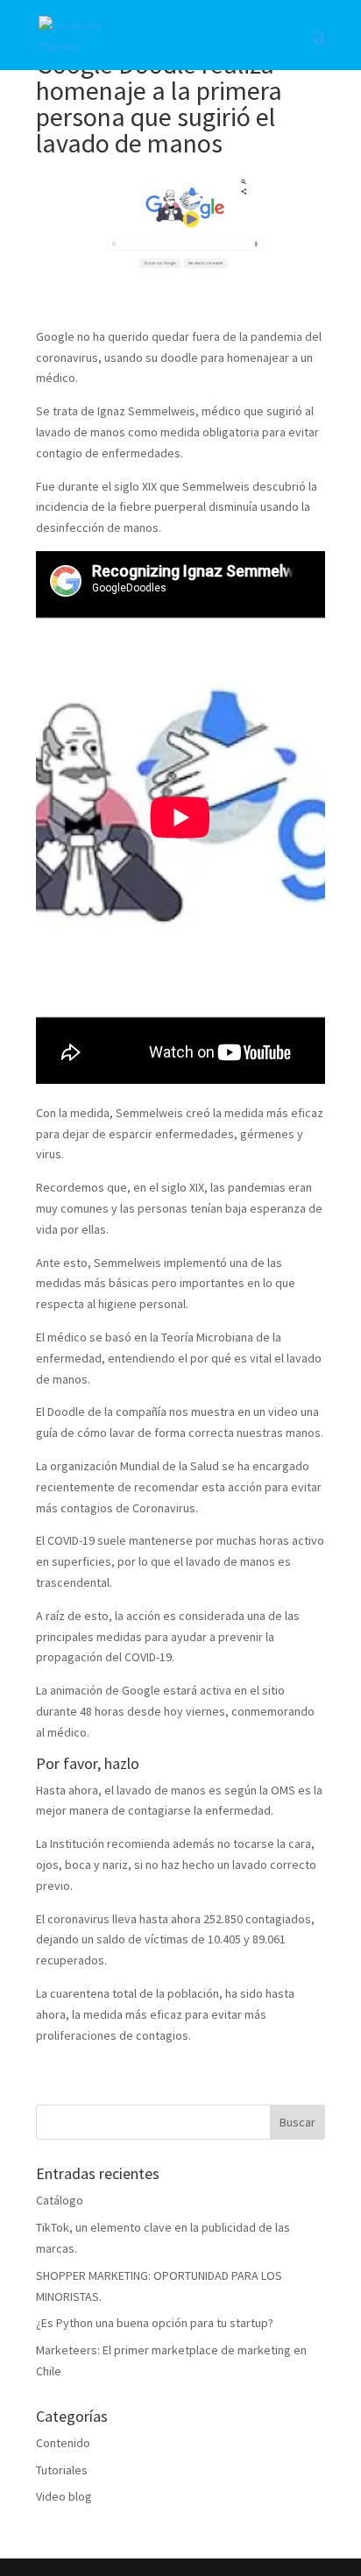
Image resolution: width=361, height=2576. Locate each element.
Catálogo (60, 2200)
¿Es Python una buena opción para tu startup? (155, 2323)
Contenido (63, 2443)
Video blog (64, 2496)
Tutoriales (62, 2470)
